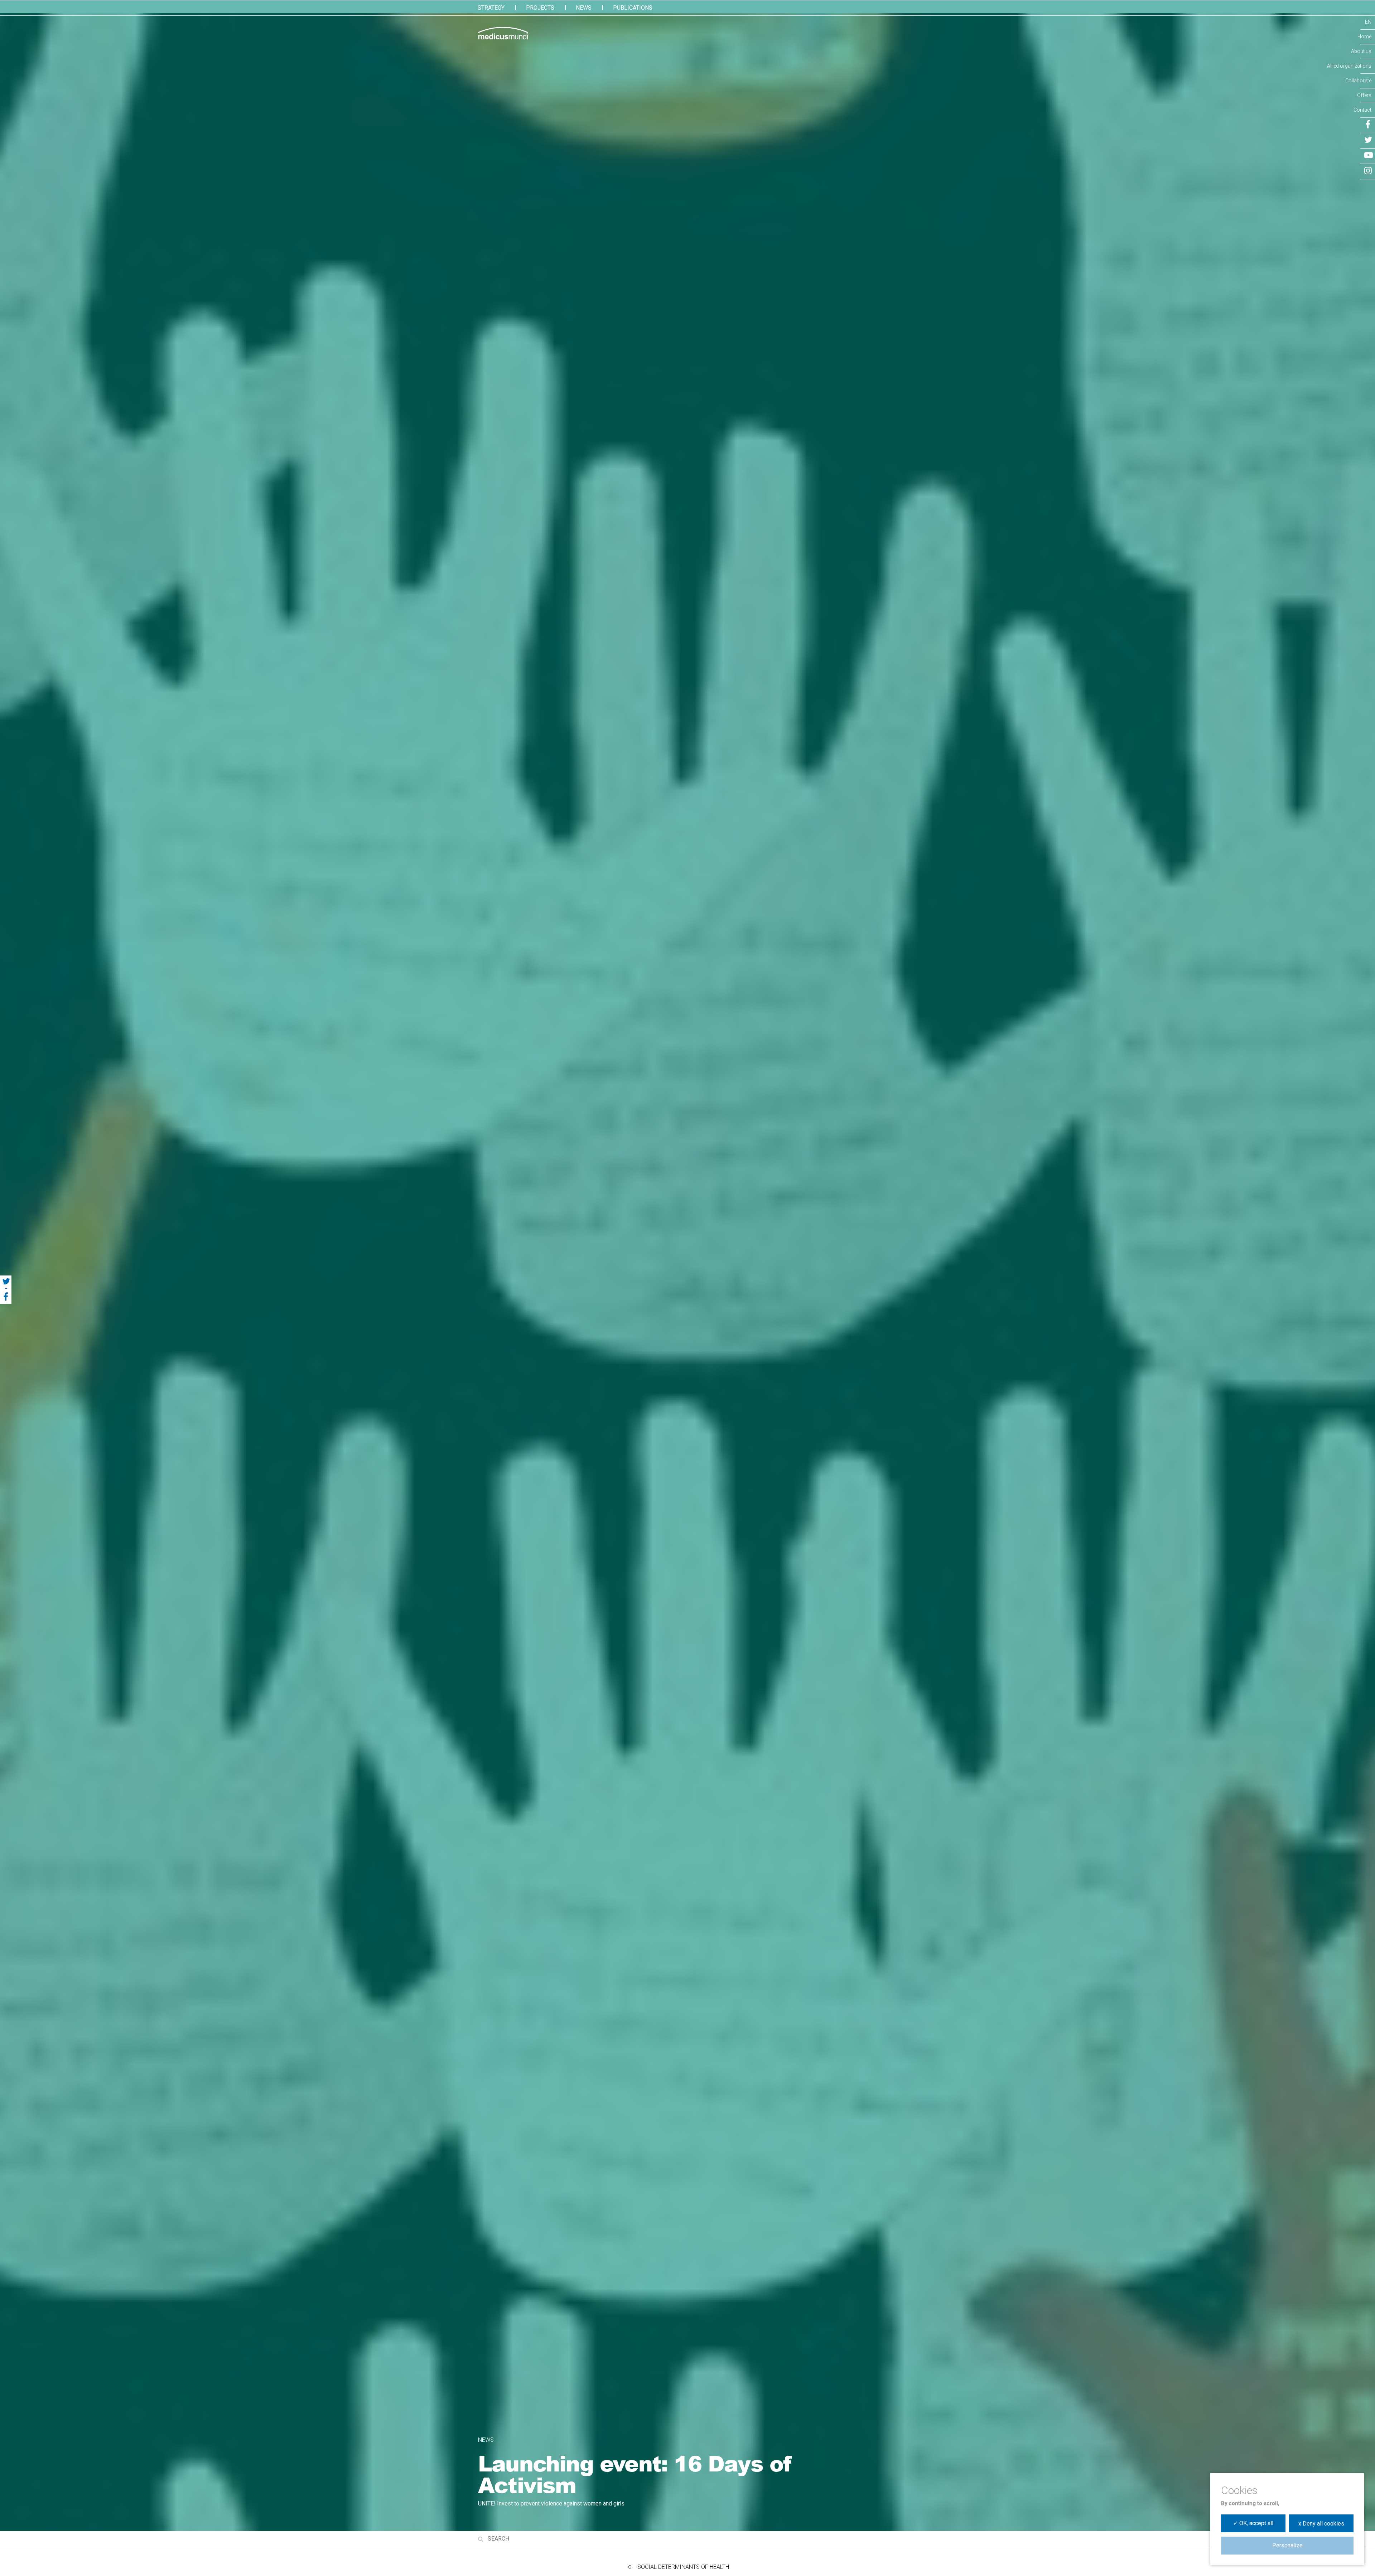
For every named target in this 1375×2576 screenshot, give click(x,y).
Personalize (1287, 2545)
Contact (1362, 110)
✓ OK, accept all (1253, 2523)
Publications (633, 8)
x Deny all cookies (1321, 2524)
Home (1364, 37)
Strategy (491, 8)
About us (1361, 51)
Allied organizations (1349, 66)
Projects (540, 8)
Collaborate (1358, 81)
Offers (1364, 95)
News (584, 8)
